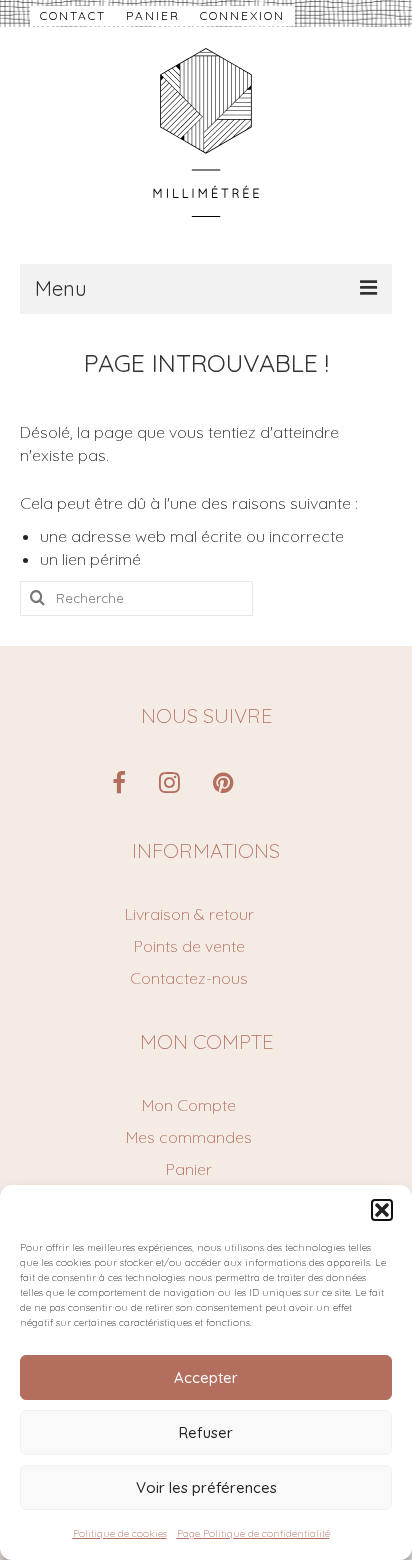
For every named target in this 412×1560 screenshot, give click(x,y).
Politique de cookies (120, 1533)
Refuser (206, 1432)
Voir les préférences (206, 1487)
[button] (382, 1210)
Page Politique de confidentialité (253, 1533)
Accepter (206, 1377)
